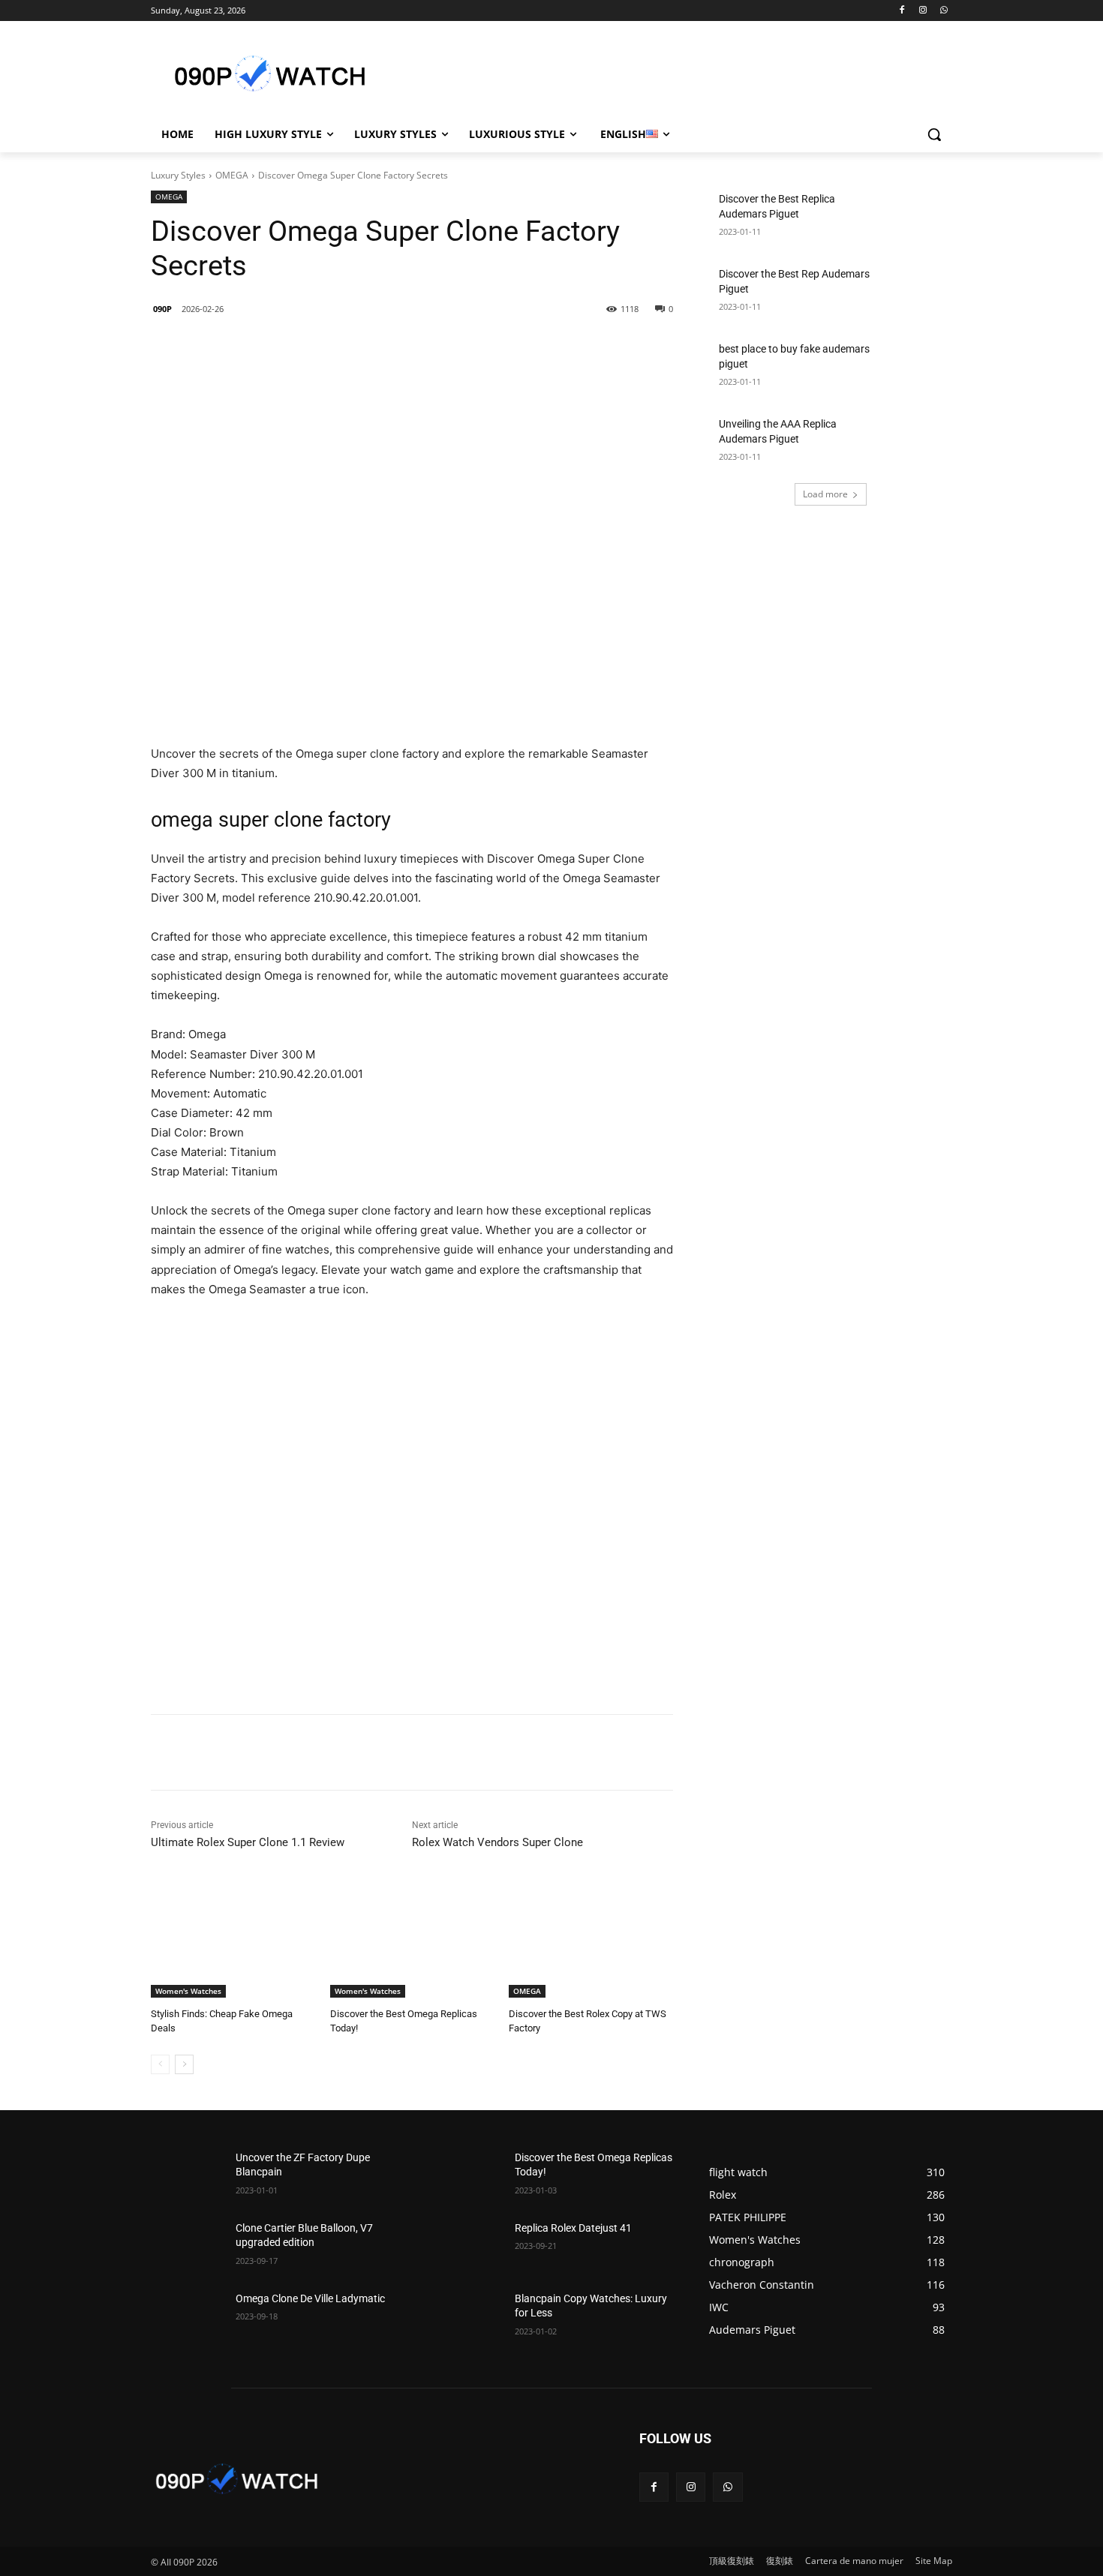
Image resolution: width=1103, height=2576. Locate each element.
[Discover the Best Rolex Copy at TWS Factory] (591, 1940)
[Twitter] (326, 347)
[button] (934, 134)
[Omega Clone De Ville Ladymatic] (187, 2317)
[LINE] (257, 347)
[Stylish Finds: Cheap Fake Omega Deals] (233, 1940)
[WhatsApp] (944, 11)
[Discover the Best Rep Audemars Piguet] (916, 293)
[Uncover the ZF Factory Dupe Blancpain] (187, 2176)
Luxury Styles (178, 175)
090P (162, 309)
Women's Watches (188, 1991)
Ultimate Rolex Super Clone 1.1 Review (248, 1842)
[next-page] (184, 2064)
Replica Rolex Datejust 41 (573, 2228)
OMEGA (232, 175)
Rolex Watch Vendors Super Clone (497, 1842)
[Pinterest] (360, 347)
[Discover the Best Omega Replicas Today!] (412, 1940)
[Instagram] (923, 11)
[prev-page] (160, 2064)
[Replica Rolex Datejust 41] (466, 2247)
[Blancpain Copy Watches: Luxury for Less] (466, 2317)
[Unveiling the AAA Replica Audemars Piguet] (916, 443)
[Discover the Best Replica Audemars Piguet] (916, 218)
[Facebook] (902, 11)
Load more (825, 494)
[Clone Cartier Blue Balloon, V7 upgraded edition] (187, 2247)
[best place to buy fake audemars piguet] (916, 368)
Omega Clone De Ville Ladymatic (310, 2298)
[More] (395, 347)
